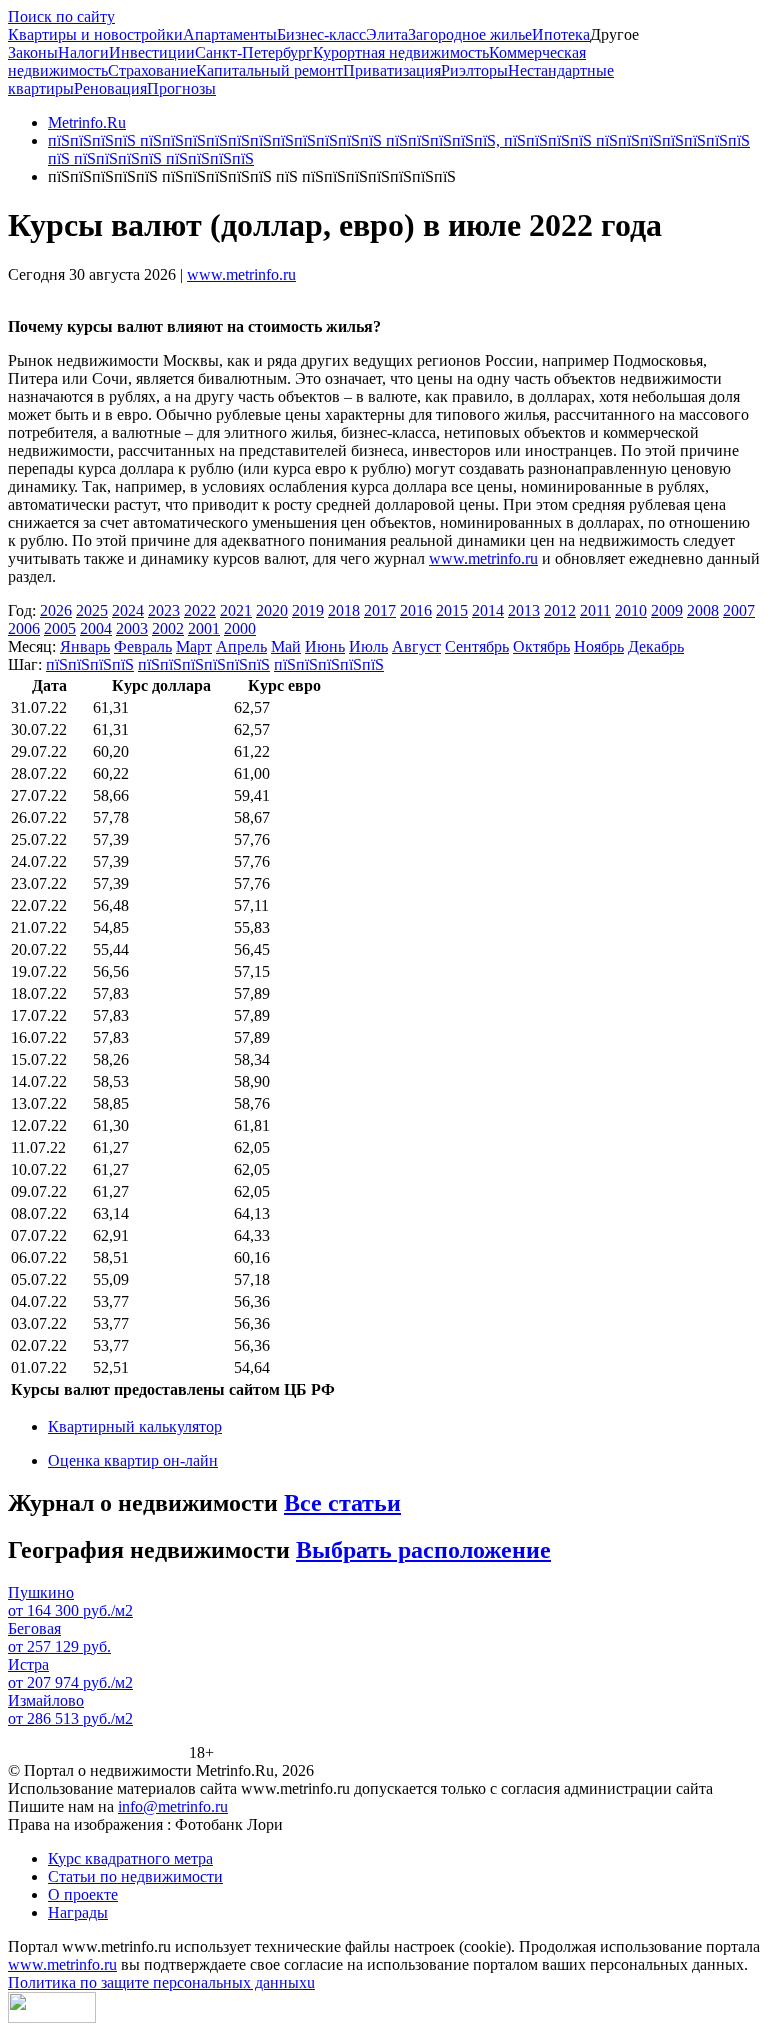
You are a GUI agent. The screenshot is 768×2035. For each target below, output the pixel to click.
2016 (416, 610)
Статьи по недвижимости (135, 1876)
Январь (85, 646)
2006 (24, 628)
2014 (488, 610)
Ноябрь (599, 646)
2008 (703, 610)
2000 (240, 628)
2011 (595, 610)
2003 (132, 628)
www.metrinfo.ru (241, 274)
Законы (33, 52)
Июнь (325, 646)
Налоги (83, 52)
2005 (60, 628)
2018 (344, 610)
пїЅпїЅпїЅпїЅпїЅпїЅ (204, 664)
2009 (667, 610)
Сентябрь (477, 646)
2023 (164, 610)
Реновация (110, 88)
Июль (368, 646)
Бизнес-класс (321, 34)
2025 (92, 610)
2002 (168, 628)
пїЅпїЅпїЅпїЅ (90, 664)
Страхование (152, 70)
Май (286, 646)
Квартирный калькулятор (135, 1426)
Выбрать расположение (423, 1550)
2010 (631, 610)
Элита (387, 34)
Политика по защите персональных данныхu (161, 1982)
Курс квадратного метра (130, 1858)
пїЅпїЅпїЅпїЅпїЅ (329, 664)
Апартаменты (230, 34)
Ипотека (561, 34)
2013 (524, 610)
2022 (200, 610)
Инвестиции (152, 52)
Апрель (241, 646)
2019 (308, 610)
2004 (96, 628)
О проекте (83, 1894)
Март (194, 646)
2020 (272, 610)
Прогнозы (181, 88)
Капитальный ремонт (269, 70)
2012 (560, 610)
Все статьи (342, 1503)
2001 (204, 628)
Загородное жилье (470, 34)
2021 (236, 610)
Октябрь (541, 646)
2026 (56, 610)
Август (416, 646)
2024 (128, 610)
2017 (380, 610)
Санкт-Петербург (254, 52)
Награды (78, 1912)
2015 (452, 610)
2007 (739, 610)
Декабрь (656, 646)
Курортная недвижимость (401, 52)
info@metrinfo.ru (173, 1806)
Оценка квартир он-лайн (133, 1460)
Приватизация (392, 70)
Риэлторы (474, 70)
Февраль (143, 646)
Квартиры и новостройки (95, 34)
